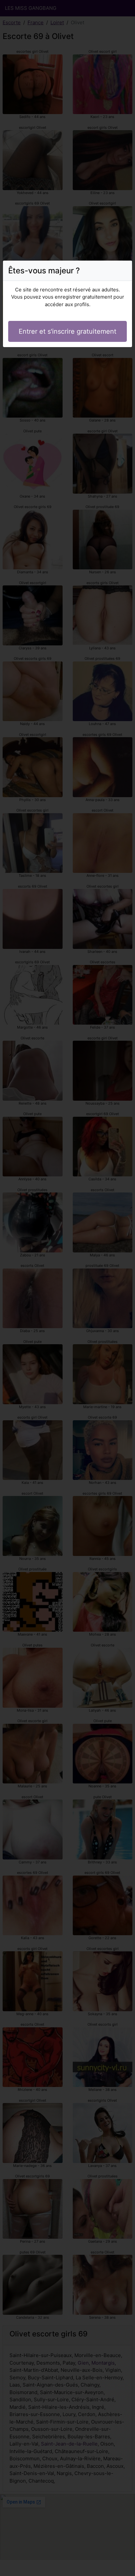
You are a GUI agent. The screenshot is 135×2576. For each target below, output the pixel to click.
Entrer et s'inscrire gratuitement (67, 331)
